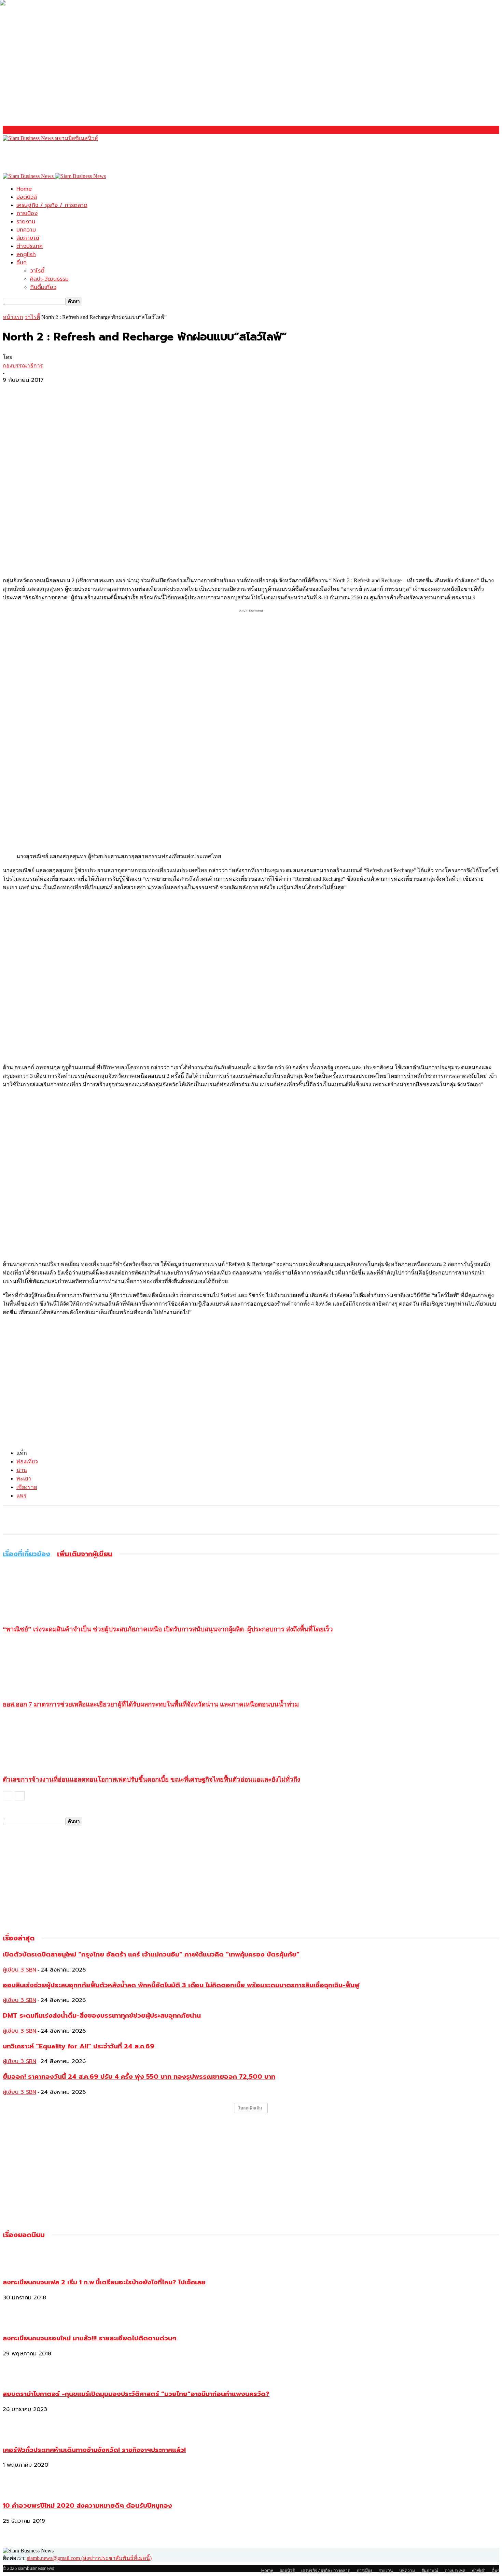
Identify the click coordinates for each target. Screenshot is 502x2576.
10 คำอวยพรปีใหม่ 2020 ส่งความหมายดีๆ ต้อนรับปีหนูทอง (87, 2506)
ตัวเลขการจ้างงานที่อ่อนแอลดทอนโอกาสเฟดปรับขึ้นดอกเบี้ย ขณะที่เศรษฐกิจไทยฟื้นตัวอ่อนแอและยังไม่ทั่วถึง (151, 1779)
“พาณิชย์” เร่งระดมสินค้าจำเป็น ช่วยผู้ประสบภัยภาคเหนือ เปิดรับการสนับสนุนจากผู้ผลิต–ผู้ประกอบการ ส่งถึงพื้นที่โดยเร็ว (168, 1629)
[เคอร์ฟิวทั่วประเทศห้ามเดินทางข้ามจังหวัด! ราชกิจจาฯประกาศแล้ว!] (20, 2435)
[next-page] (20, 1796)
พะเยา (24, 1479)
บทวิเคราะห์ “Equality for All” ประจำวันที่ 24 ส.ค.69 (79, 2046)
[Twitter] (39, 391)
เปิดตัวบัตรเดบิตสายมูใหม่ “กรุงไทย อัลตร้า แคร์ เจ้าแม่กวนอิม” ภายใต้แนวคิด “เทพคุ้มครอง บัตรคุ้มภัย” (151, 1954)
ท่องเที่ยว (27, 1461)
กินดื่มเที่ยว (43, 287)
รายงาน (26, 222)
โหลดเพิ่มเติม (250, 2108)
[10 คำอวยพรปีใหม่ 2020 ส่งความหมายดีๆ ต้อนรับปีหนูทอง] (20, 2491)
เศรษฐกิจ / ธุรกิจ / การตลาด (52, 205)
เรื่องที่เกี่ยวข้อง (26, 1554)
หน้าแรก (13, 317)
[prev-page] (8, 1796)
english (26, 254)
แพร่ (22, 1496)
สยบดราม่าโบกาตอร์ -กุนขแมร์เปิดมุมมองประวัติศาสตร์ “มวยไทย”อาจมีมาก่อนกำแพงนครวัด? (136, 2394)
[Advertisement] (127, 158)
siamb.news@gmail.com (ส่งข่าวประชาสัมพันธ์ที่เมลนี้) (89, 2558)
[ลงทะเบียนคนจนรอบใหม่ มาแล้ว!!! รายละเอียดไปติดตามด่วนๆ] (20, 2324)
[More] (64, 391)
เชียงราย (27, 1487)
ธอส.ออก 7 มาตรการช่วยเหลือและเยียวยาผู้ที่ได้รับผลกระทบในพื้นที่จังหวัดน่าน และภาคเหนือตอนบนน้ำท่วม (151, 1704)
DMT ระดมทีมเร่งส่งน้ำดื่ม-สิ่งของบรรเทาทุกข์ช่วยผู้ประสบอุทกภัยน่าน (102, 2016)
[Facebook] (14, 391)
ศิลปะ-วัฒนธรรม (49, 279)
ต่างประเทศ (30, 246)
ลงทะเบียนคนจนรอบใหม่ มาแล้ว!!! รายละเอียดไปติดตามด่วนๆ (90, 2338)
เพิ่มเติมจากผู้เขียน (85, 1554)
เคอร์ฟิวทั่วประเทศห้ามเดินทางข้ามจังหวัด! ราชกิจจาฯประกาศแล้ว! (94, 2450)
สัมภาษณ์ (28, 238)
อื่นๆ (22, 263)
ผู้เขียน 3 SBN (19, 1970)
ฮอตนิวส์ (27, 197)
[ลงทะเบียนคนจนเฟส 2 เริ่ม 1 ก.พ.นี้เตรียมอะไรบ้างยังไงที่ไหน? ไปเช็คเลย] (20, 2268)
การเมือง (27, 213)
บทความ (26, 230)
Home (24, 189)
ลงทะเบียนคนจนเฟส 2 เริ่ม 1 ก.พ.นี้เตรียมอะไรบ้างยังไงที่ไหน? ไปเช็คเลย (104, 2282)
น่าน (22, 1470)
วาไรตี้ (37, 271)
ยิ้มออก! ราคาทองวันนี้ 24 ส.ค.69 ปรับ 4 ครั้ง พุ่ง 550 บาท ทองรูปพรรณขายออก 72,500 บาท (139, 2077)
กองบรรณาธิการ (23, 366)
